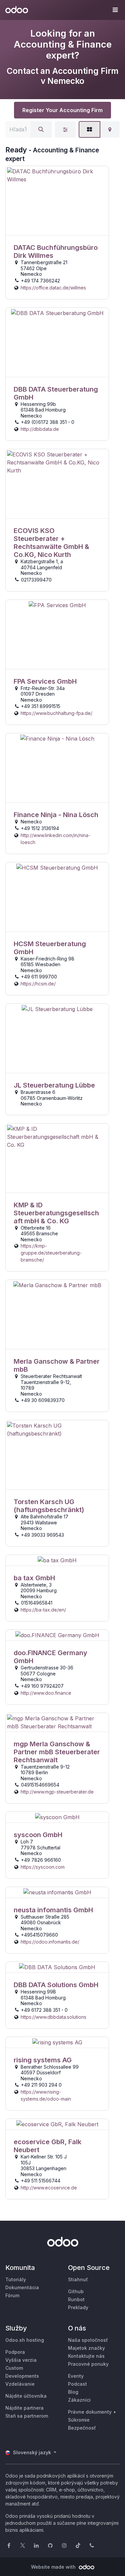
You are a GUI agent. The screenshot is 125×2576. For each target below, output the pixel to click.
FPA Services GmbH (45, 681)
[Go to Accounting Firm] (57, 201)
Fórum (12, 2295)
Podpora (15, 2352)
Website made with (54, 2567)
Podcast (77, 2384)
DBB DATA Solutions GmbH (56, 1985)
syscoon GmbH (38, 1835)
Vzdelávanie (20, 2384)
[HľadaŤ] (41, 129)
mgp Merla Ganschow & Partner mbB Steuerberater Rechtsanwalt (57, 1752)
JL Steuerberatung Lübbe (54, 1085)
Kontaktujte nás (86, 2356)
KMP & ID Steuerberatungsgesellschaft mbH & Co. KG (56, 1213)
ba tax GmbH (34, 1578)
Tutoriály (16, 2279)
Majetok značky (86, 2348)
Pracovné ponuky (88, 2364)
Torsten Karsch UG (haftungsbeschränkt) (49, 1506)
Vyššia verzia (21, 2360)
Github (76, 2291)
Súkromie (79, 2420)
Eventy (76, 2376)
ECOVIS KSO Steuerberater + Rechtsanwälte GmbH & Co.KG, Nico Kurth (51, 543)
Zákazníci (79, 2400)
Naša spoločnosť (88, 2340)
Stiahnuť (78, 2279)
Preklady (78, 2307)
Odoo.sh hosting (25, 2340)
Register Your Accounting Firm (62, 110)
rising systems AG (43, 2060)
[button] (115, 10)
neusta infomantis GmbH (53, 1910)
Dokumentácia (22, 2287)
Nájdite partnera (24, 2408)
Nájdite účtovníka (26, 2396)
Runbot (76, 2299)
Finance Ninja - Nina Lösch (56, 815)
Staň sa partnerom (27, 2416)
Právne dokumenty (90, 2412)
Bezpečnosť (82, 2428)
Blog (73, 2392)
